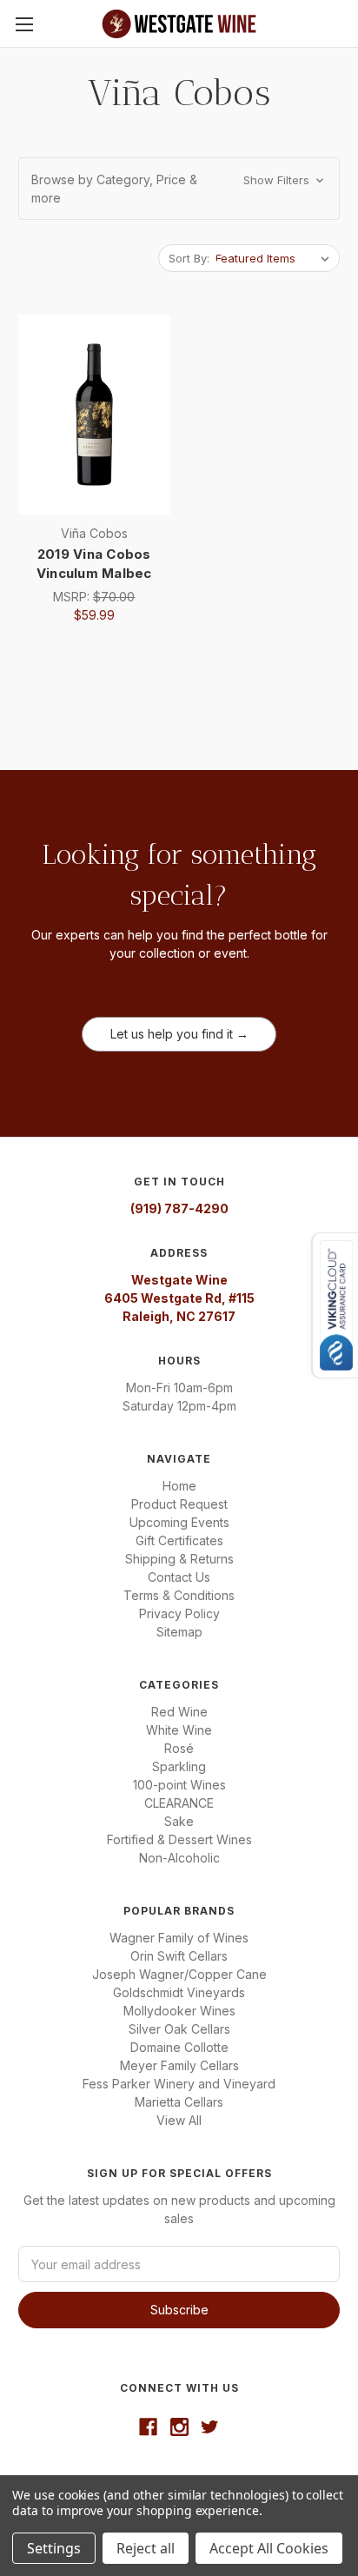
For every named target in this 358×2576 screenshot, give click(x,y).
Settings (54, 2548)
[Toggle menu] (24, 24)
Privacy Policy (179, 1613)
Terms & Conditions (179, 1595)
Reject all (146, 2548)
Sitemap (179, 1632)
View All (179, 2120)
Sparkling (179, 1766)
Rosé (179, 1748)
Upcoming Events (179, 1522)
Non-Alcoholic (179, 1858)
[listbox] (276, 258)
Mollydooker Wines (179, 2011)
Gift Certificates (179, 1540)
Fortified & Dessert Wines (179, 1839)
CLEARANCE (179, 1803)
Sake (179, 1821)
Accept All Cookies (269, 2548)
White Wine (179, 1730)
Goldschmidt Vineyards (179, 1992)
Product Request (179, 1504)
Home (179, 1486)
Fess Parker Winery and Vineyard (179, 2084)
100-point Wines (179, 1785)
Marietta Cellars (179, 2102)
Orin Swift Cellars (179, 1956)
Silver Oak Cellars (179, 2029)
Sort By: (189, 258)
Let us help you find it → (179, 1034)
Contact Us (179, 1577)
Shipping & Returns (179, 1559)
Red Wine (179, 1712)
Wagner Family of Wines (179, 1938)
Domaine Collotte (179, 2047)
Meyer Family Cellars (179, 2065)
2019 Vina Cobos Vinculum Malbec (94, 564)
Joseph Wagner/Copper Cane (179, 1974)
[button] (179, 189)
